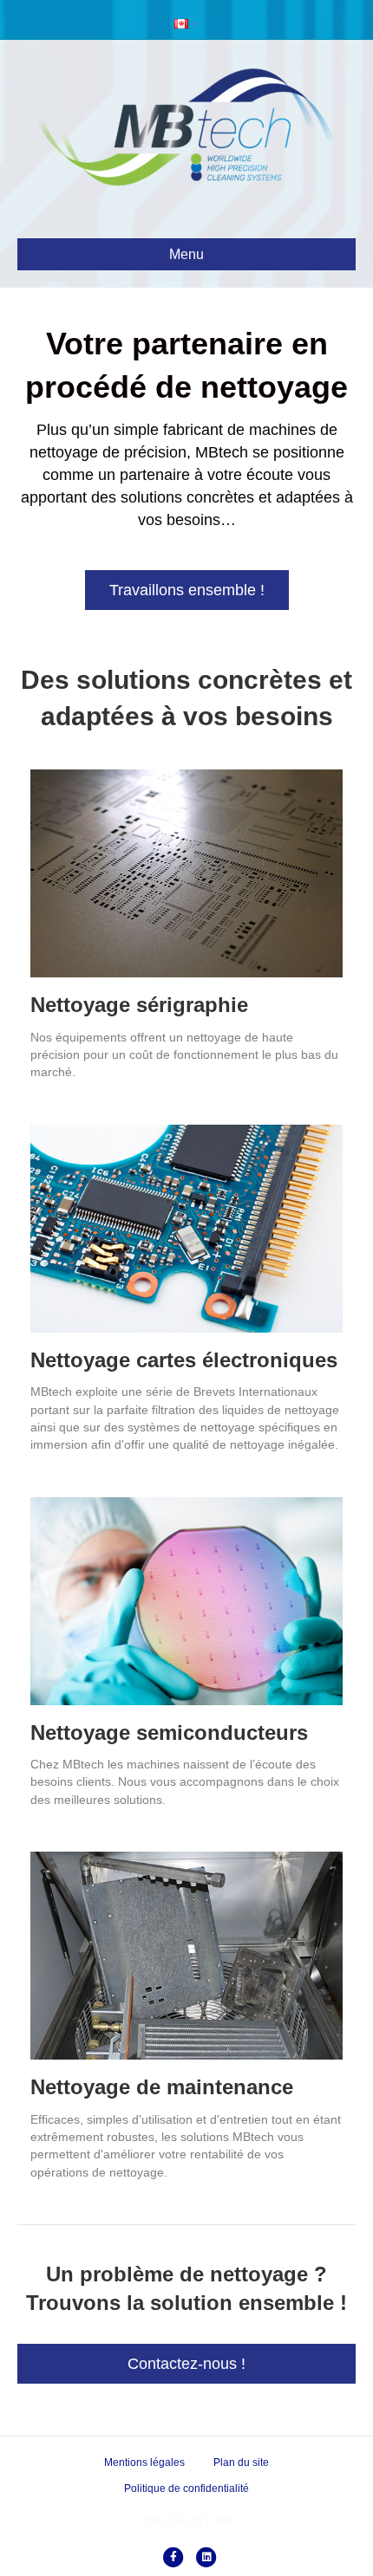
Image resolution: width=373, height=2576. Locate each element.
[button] (187, 590)
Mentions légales (144, 2462)
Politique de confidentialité (186, 2488)
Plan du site (241, 2462)
